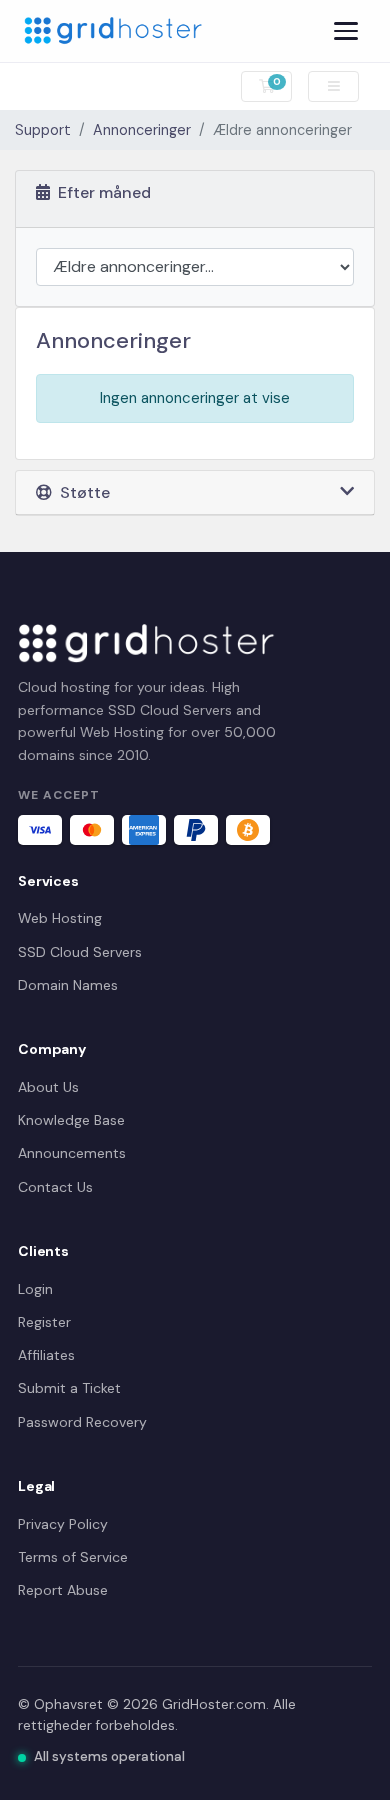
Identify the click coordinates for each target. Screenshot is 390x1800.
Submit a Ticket (69, 1388)
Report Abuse (63, 1590)
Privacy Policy (63, 1524)
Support (43, 130)
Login (35, 1289)
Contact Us (55, 1187)
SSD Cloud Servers (80, 952)
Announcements (72, 1153)
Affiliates (46, 1355)
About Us (48, 1087)
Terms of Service (73, 1557)
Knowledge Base (71, 1120)
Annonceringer (142, 130)
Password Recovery (82, 1422)
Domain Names (68, 985)
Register (44, 1322)
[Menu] (346, 31)
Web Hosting (60, 918)
